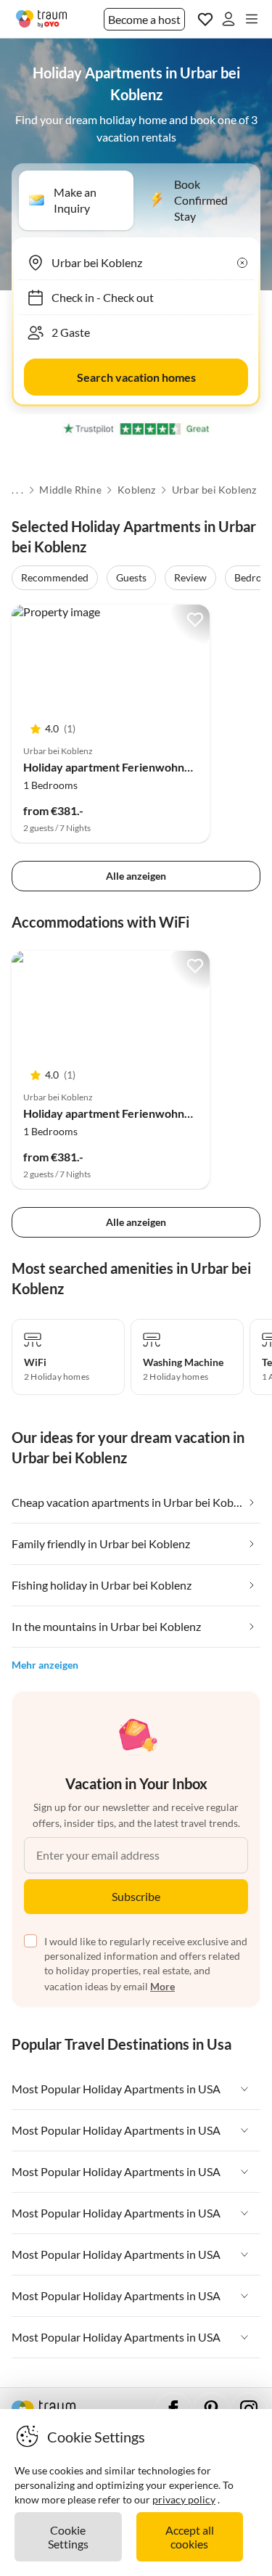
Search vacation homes (136, 377)
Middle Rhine (70, 490)
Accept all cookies (190, 2537)
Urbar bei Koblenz (214, 490)
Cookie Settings (68, 2537)
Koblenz (136, 490)
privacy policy (184, 2499)
